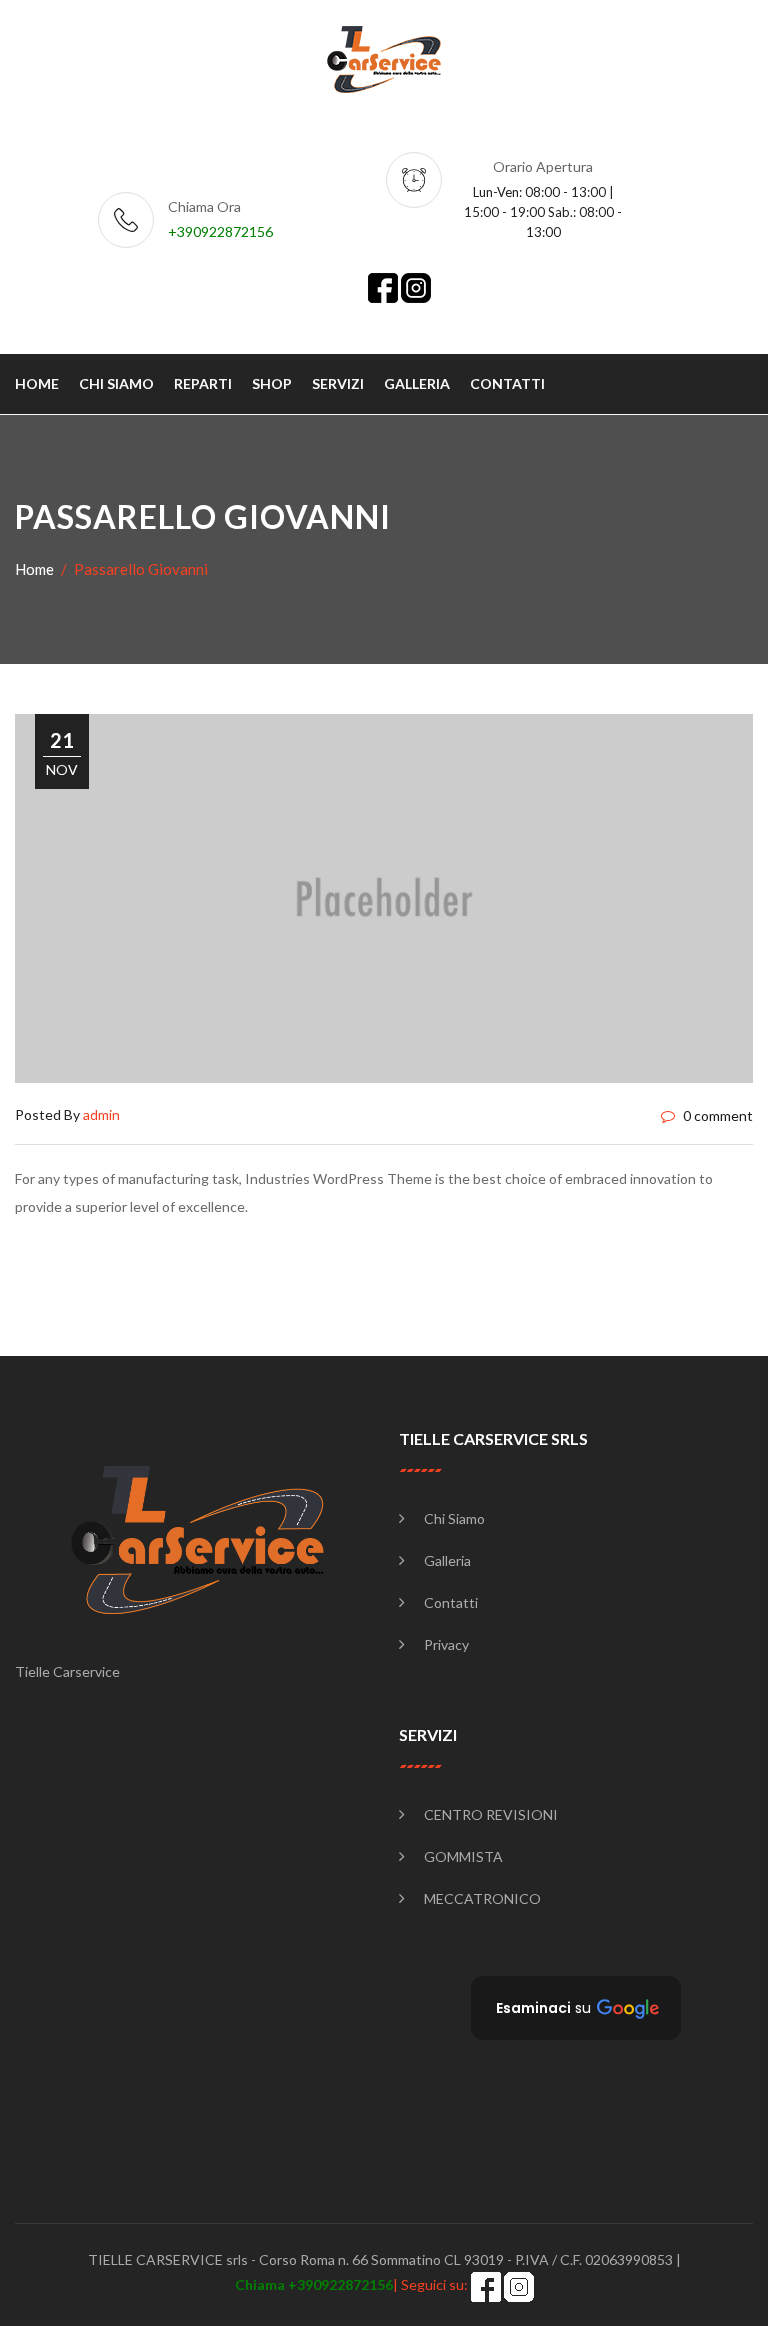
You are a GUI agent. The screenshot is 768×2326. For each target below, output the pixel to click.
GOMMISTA (463, 1856)
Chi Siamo (454, 1518)
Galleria (447, 1560)
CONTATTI (507, 383)
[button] (576, 2008)
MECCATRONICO (482, 1898)
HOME (37, 383)
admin (101, 1114)
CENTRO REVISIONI (491, 1814)
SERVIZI (338, 383)
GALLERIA (417, 383)
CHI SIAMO (116, 383)
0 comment (716, 1115)
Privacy (446, 1644)
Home (34, 569)
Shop (272, 383)
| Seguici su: (353, 2284)
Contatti (451, 1602)
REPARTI (203, 383)
